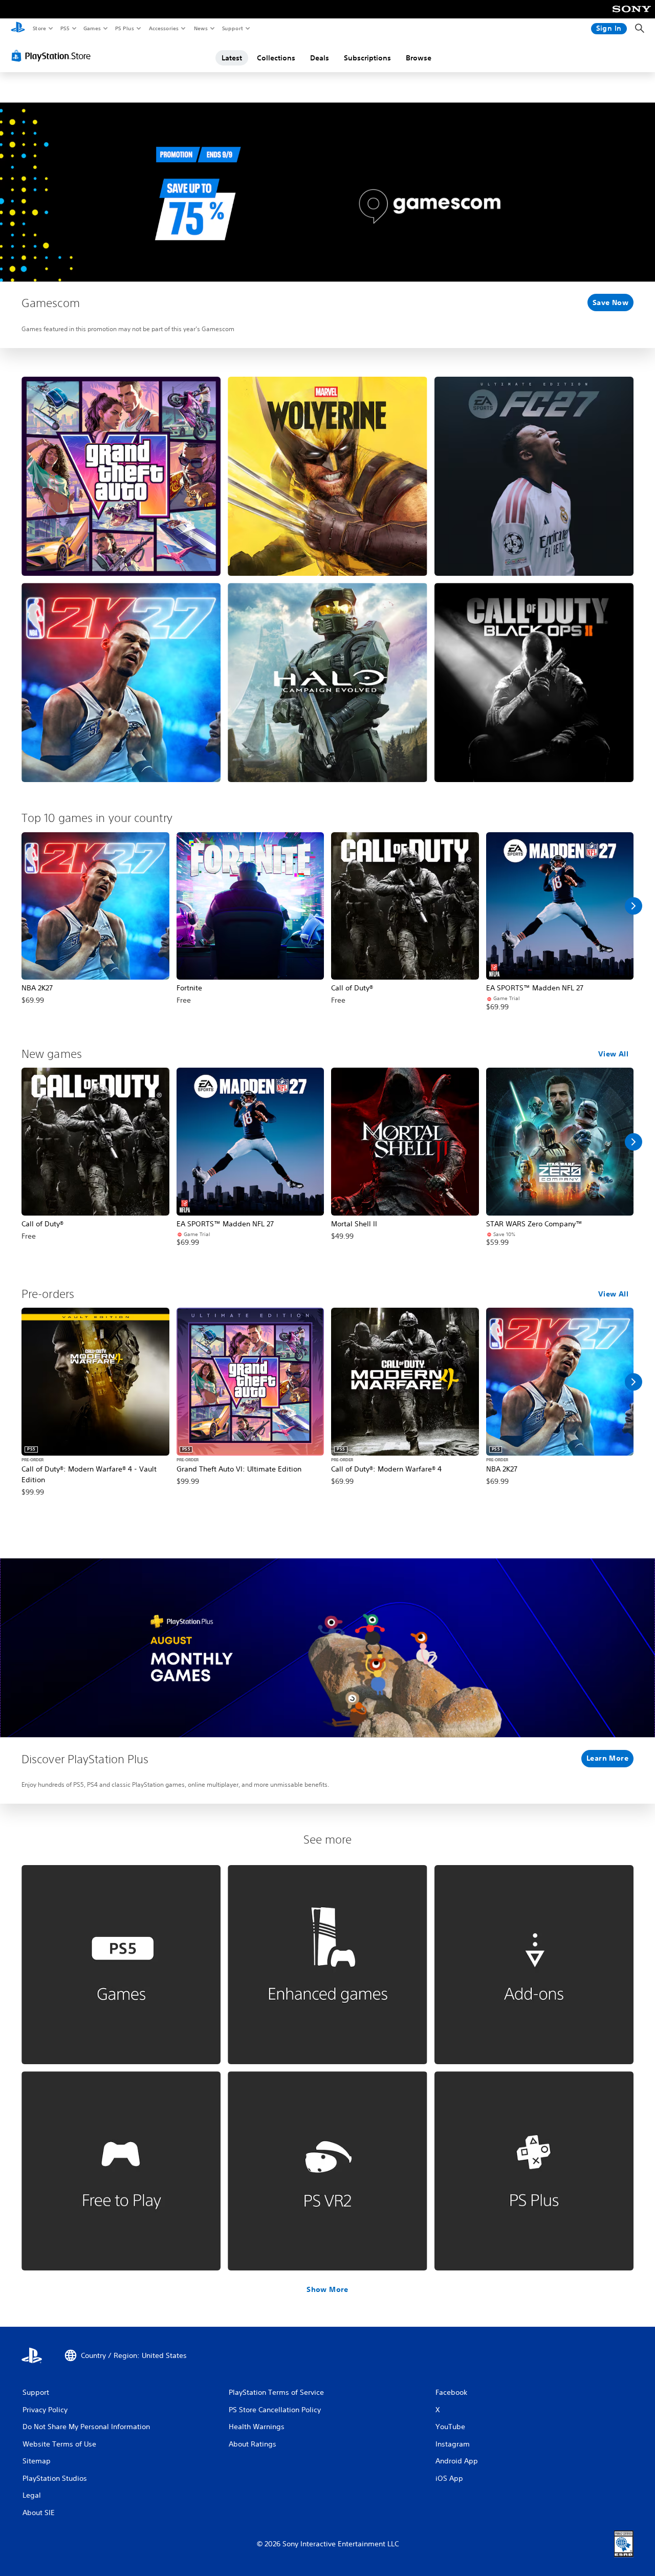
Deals (320, 58)
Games (92, 28)
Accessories (163, 28)
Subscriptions (367, 58)
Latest (232, 58)
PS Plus (124, 28)
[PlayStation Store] (53, 56)
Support (232, 28)
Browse (419, 58)
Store (39, 28)
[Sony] (632, 16)
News (201, 28)
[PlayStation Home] (18, 29)
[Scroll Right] (634, 906)
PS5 (65, 28)
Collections (276, 58)
